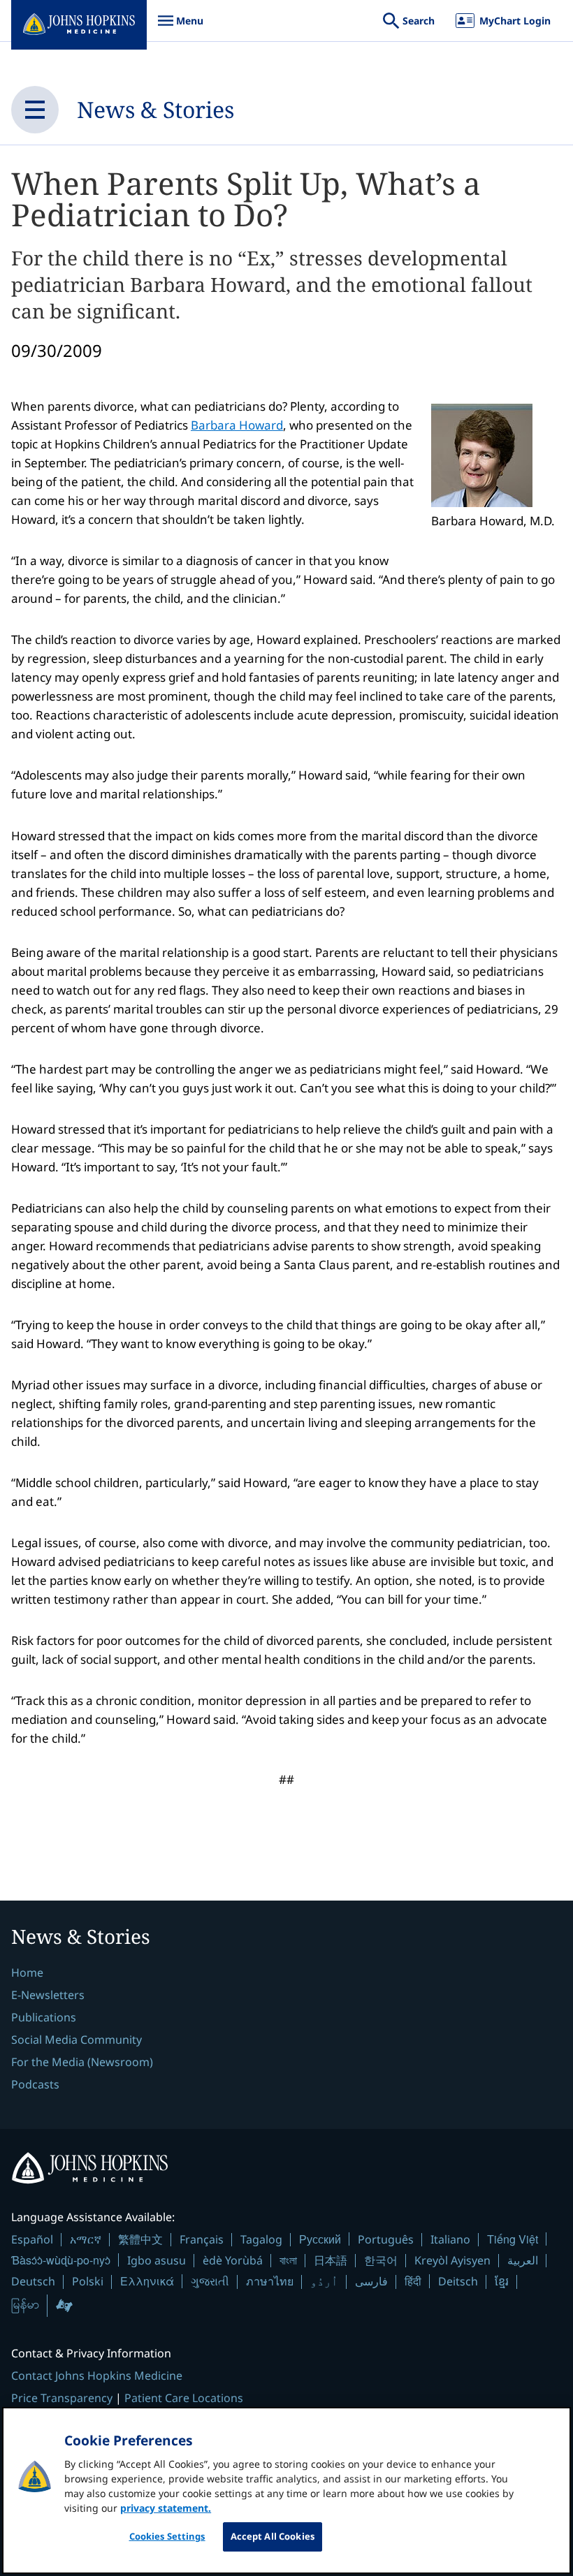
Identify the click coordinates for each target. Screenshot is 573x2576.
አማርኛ (86, 2239)
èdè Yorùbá (233, 2260)
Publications (44, 2017)
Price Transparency (62, 2398)
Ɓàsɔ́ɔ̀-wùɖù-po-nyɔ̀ (61, 2260)
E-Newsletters (48, 1995)
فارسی (371, 2281)
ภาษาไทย (270, 2281)
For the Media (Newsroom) (82, 2062)
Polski (88, 2281)
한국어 (381, 2260)
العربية (523, 2260)
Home (27, 1973)
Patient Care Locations (184, 2398)
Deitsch (458, 2281)
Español (32, 2239)
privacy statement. (166, 2508)
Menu (180, 28)
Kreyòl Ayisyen (452, 2260)
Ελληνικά (147, 2281)
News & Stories (155, 109)
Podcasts (35, 2084)
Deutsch (33, 2281)
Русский (320, 2239)
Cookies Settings (167, 2536)
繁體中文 (140, 2239)
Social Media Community (77, 2040)
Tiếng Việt (513, 2239)
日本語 (331, 2260)
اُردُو (324, 2281)
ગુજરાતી (210, 2281)
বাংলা (288, 2260)
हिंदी (413, 2281)
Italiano (450, 2239)
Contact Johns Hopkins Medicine (97, 2376)
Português (386, 2239)
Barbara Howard (237, 425)
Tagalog (261, 2239)
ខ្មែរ (502, 2281)
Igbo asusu (157, 2260)
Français (202, 2239)
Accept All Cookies (273, 2536)
